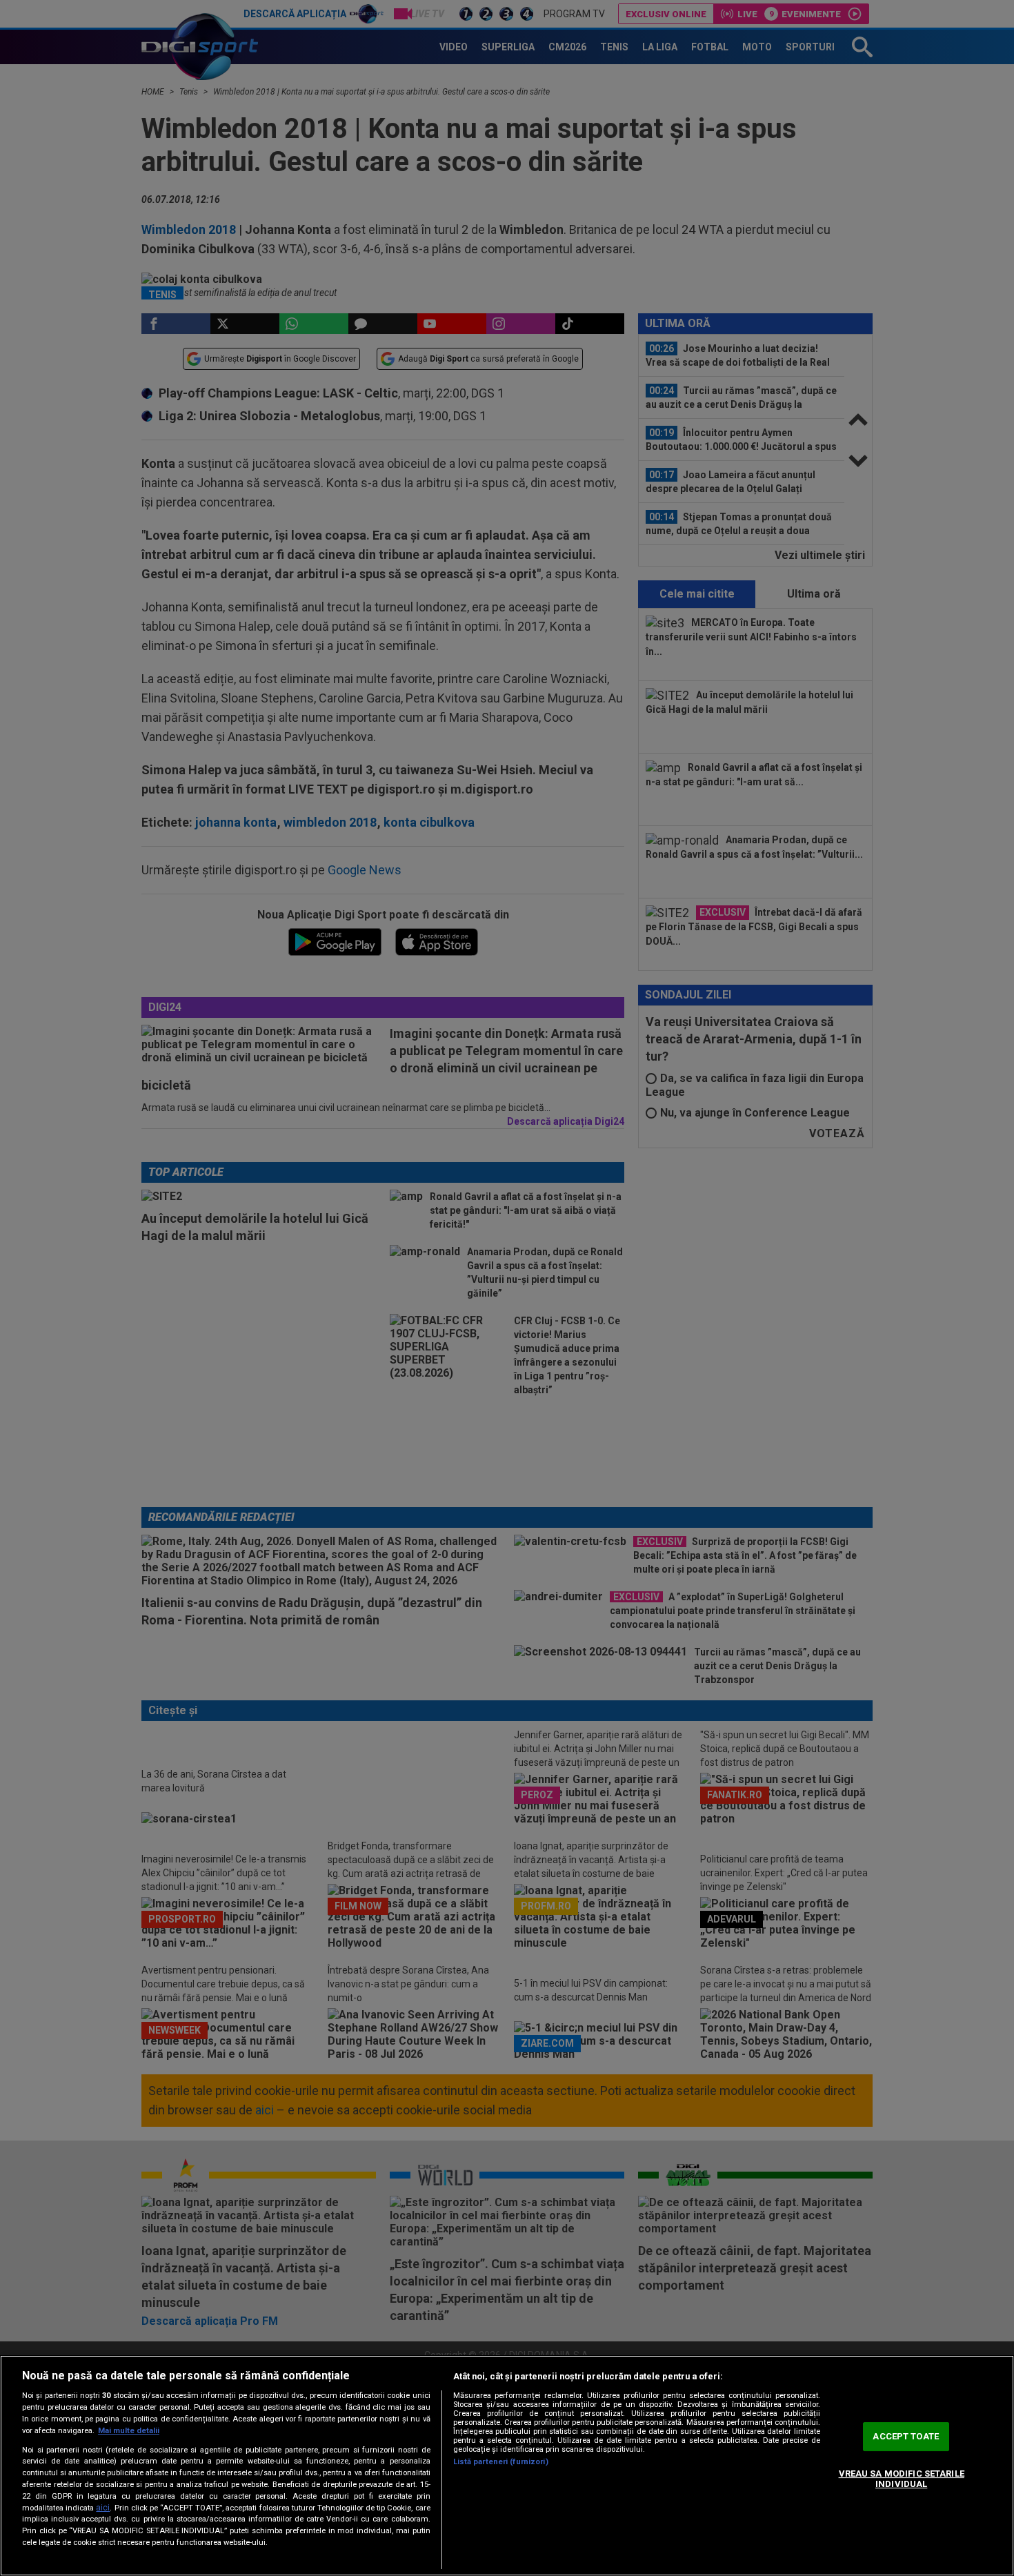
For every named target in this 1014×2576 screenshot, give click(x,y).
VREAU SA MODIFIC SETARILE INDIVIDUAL (902, 2479)
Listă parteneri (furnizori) (501, 2462)
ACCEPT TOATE (906, 2436)
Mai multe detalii (129, 2431)
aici (103, 2508)
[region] (507, 2466)
